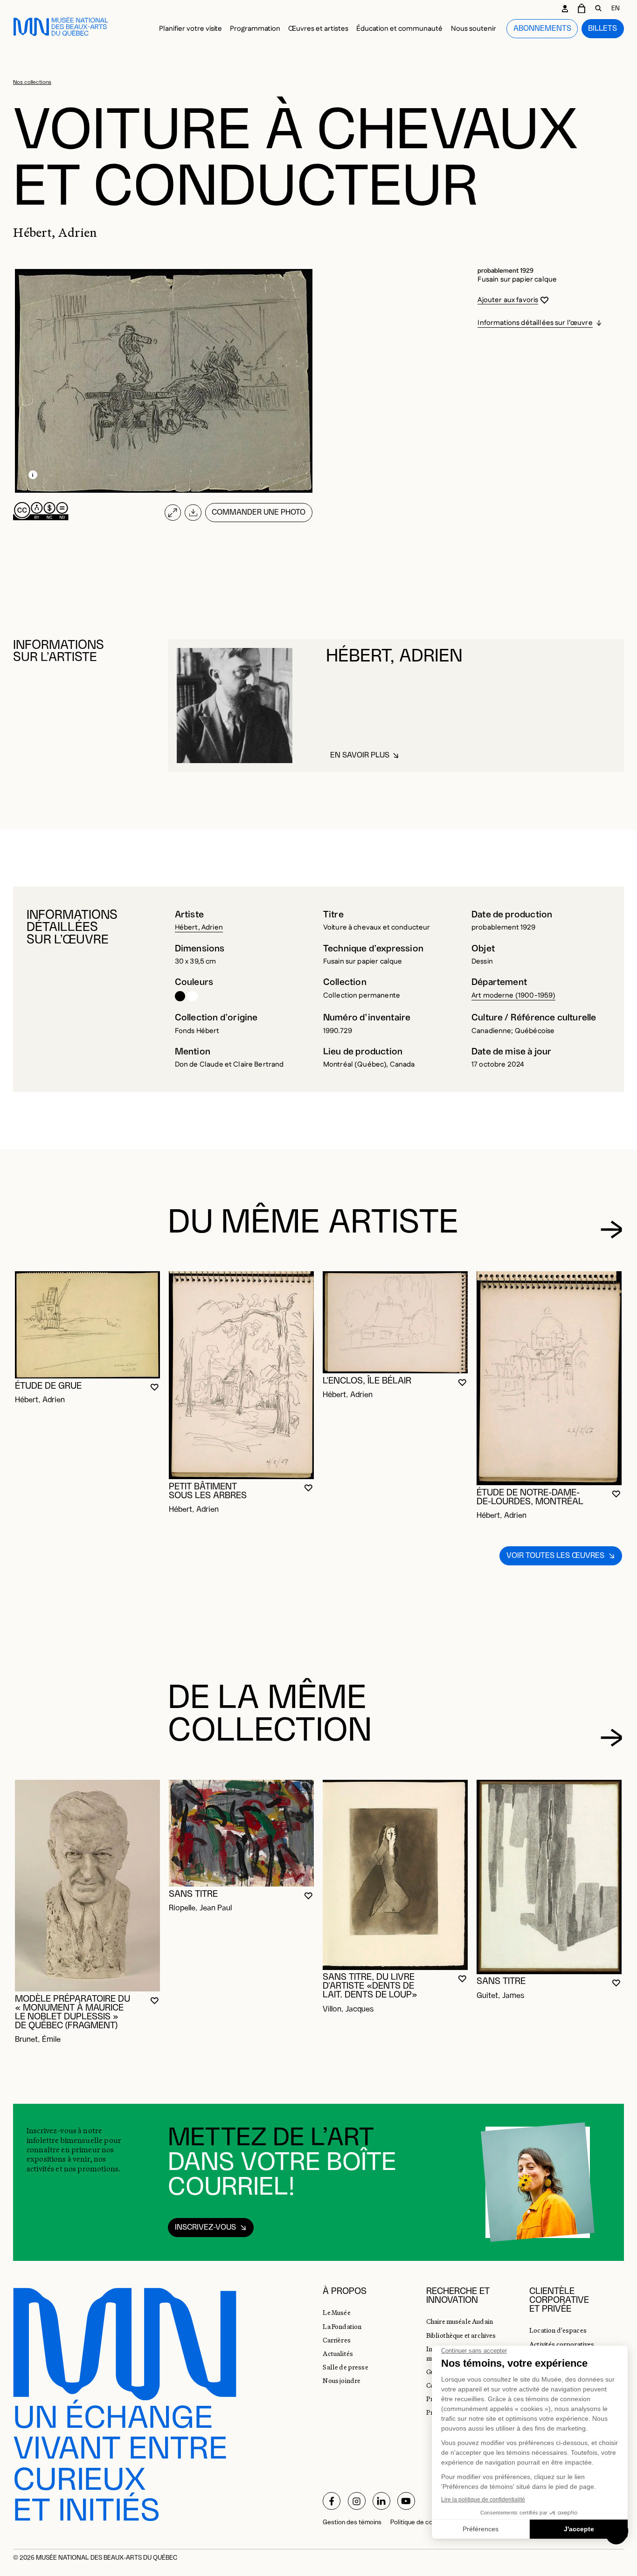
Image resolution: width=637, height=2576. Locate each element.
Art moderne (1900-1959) (514, 995)
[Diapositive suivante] (612, 1229)
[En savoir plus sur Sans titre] (241, 1833)
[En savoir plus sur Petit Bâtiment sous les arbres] (241, 1375)
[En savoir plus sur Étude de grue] (87, 1325)
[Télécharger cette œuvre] (193, 513)
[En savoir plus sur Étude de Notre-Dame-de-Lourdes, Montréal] (549, 1378)
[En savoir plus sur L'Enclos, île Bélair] (395, 1322)
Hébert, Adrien (199, 927)
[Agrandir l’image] (173, 513)
